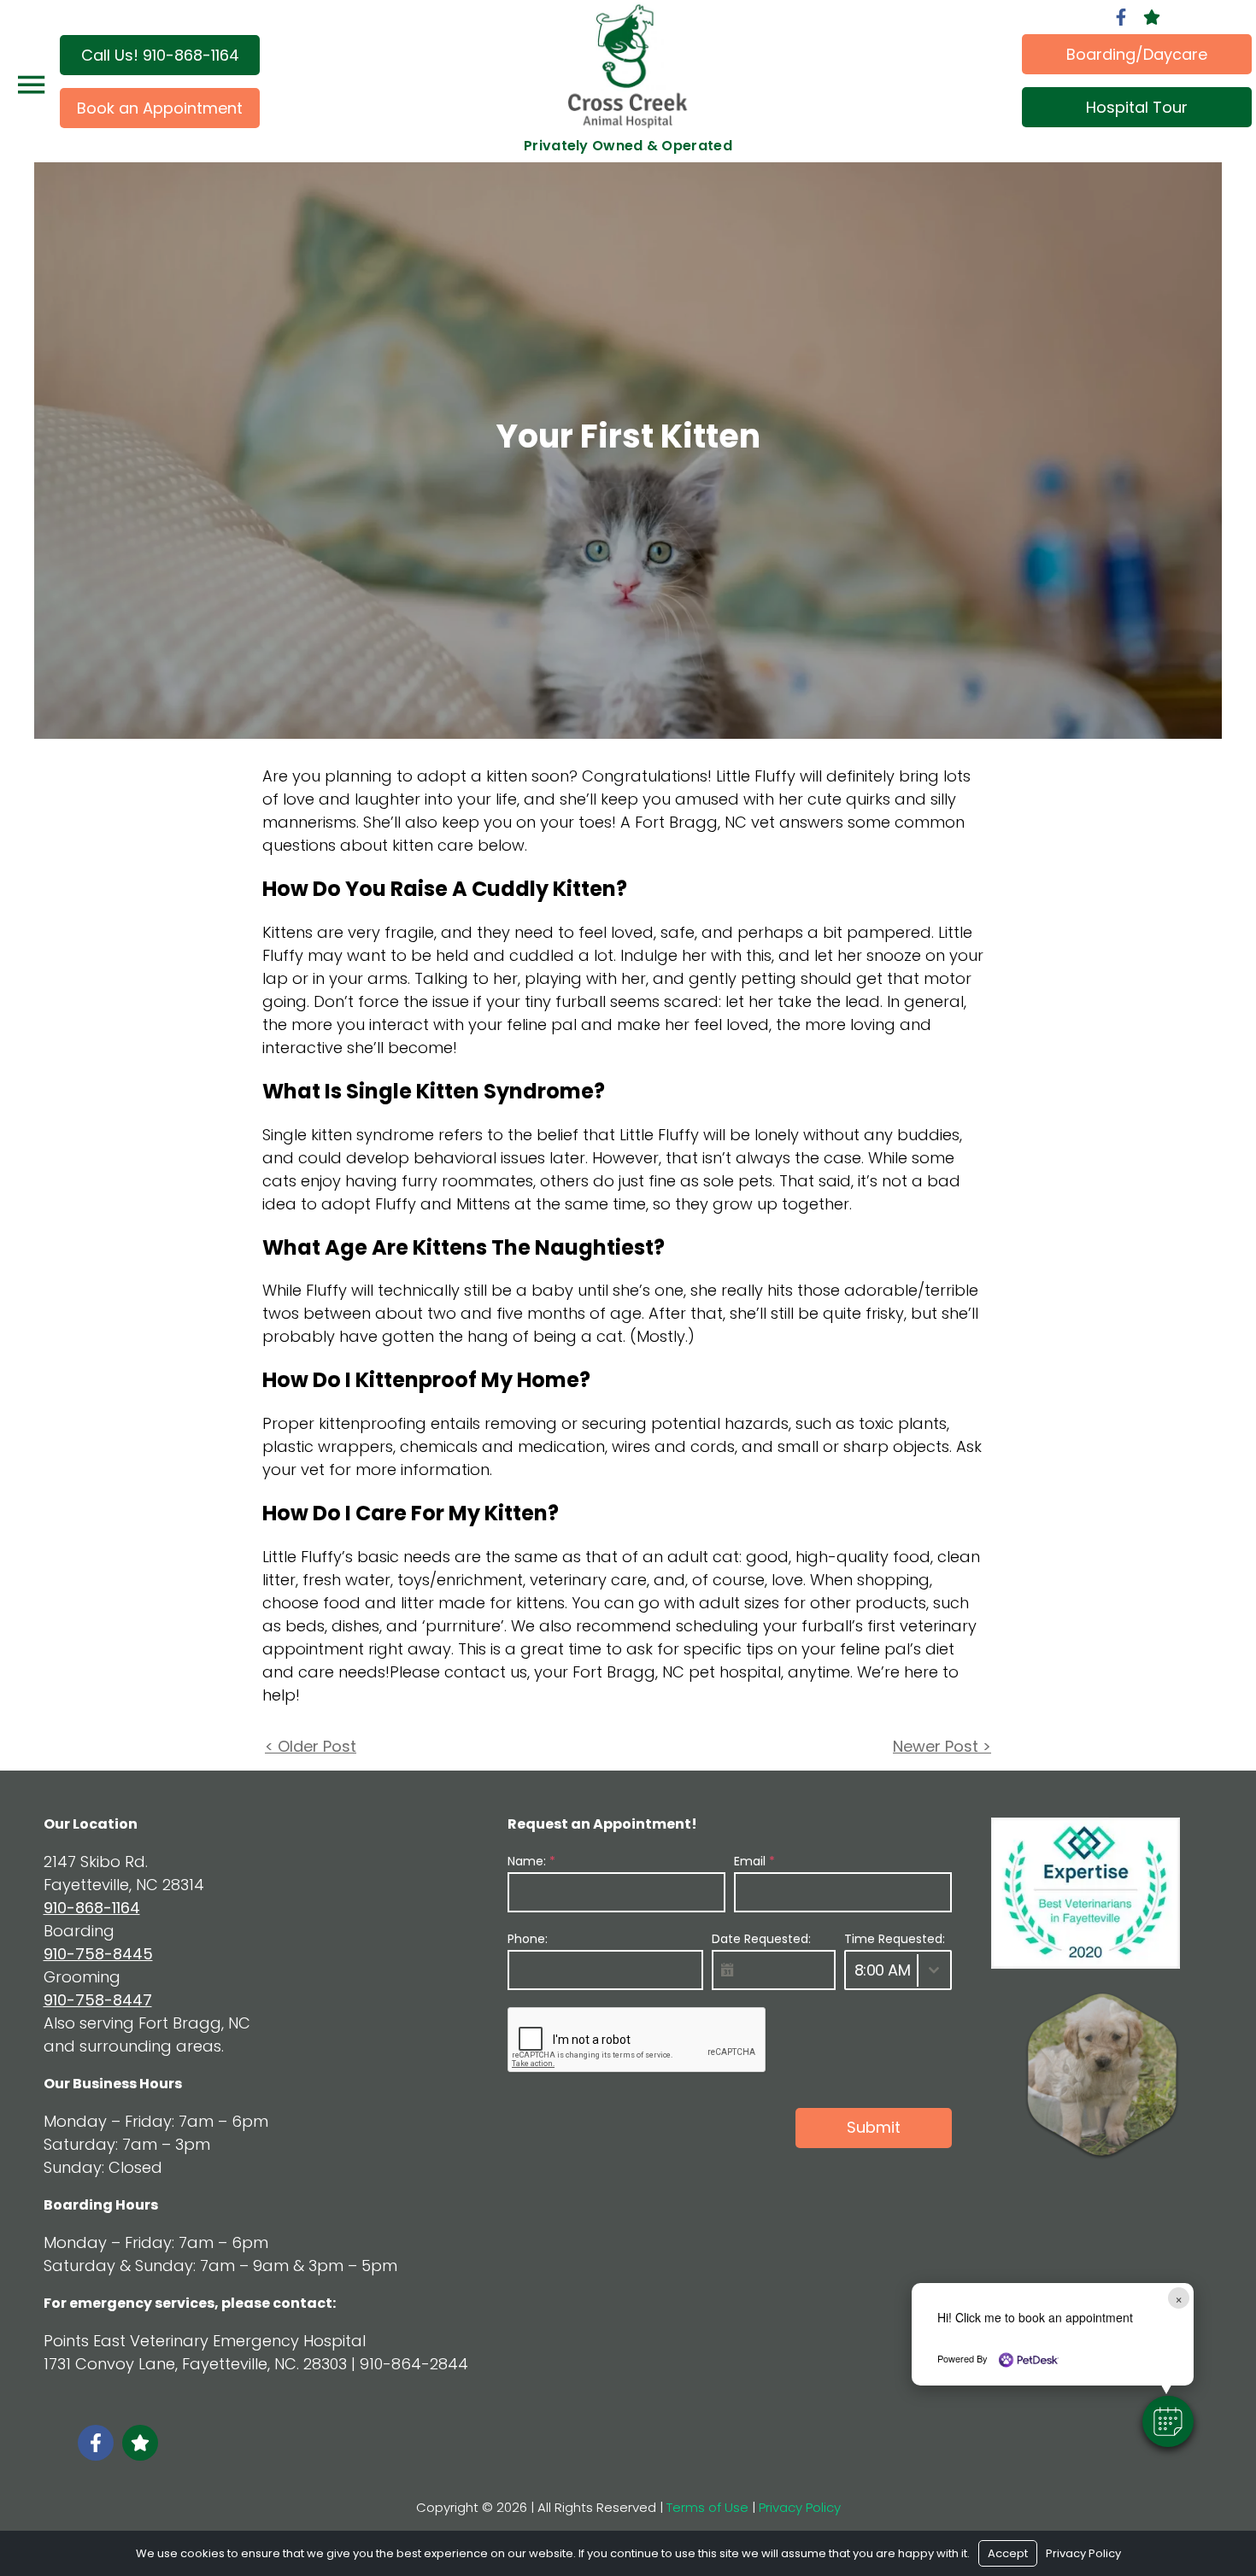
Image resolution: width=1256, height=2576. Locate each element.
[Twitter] (1152, 17)
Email (754, 1861)
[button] (1168, 2421)
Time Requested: (895, 1939)
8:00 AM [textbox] (883, 1970)
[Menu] (31, 85)
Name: (531, 1861)
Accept (1008, 2553)
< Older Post (311, 1746)
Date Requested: (761, 1939)
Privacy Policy (800, 2507)
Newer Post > (942, 1746)
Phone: (528, 1939)
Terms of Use (707, 2507)
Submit (874, 2127)
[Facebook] (1121, 17)
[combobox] (898, 1970)
